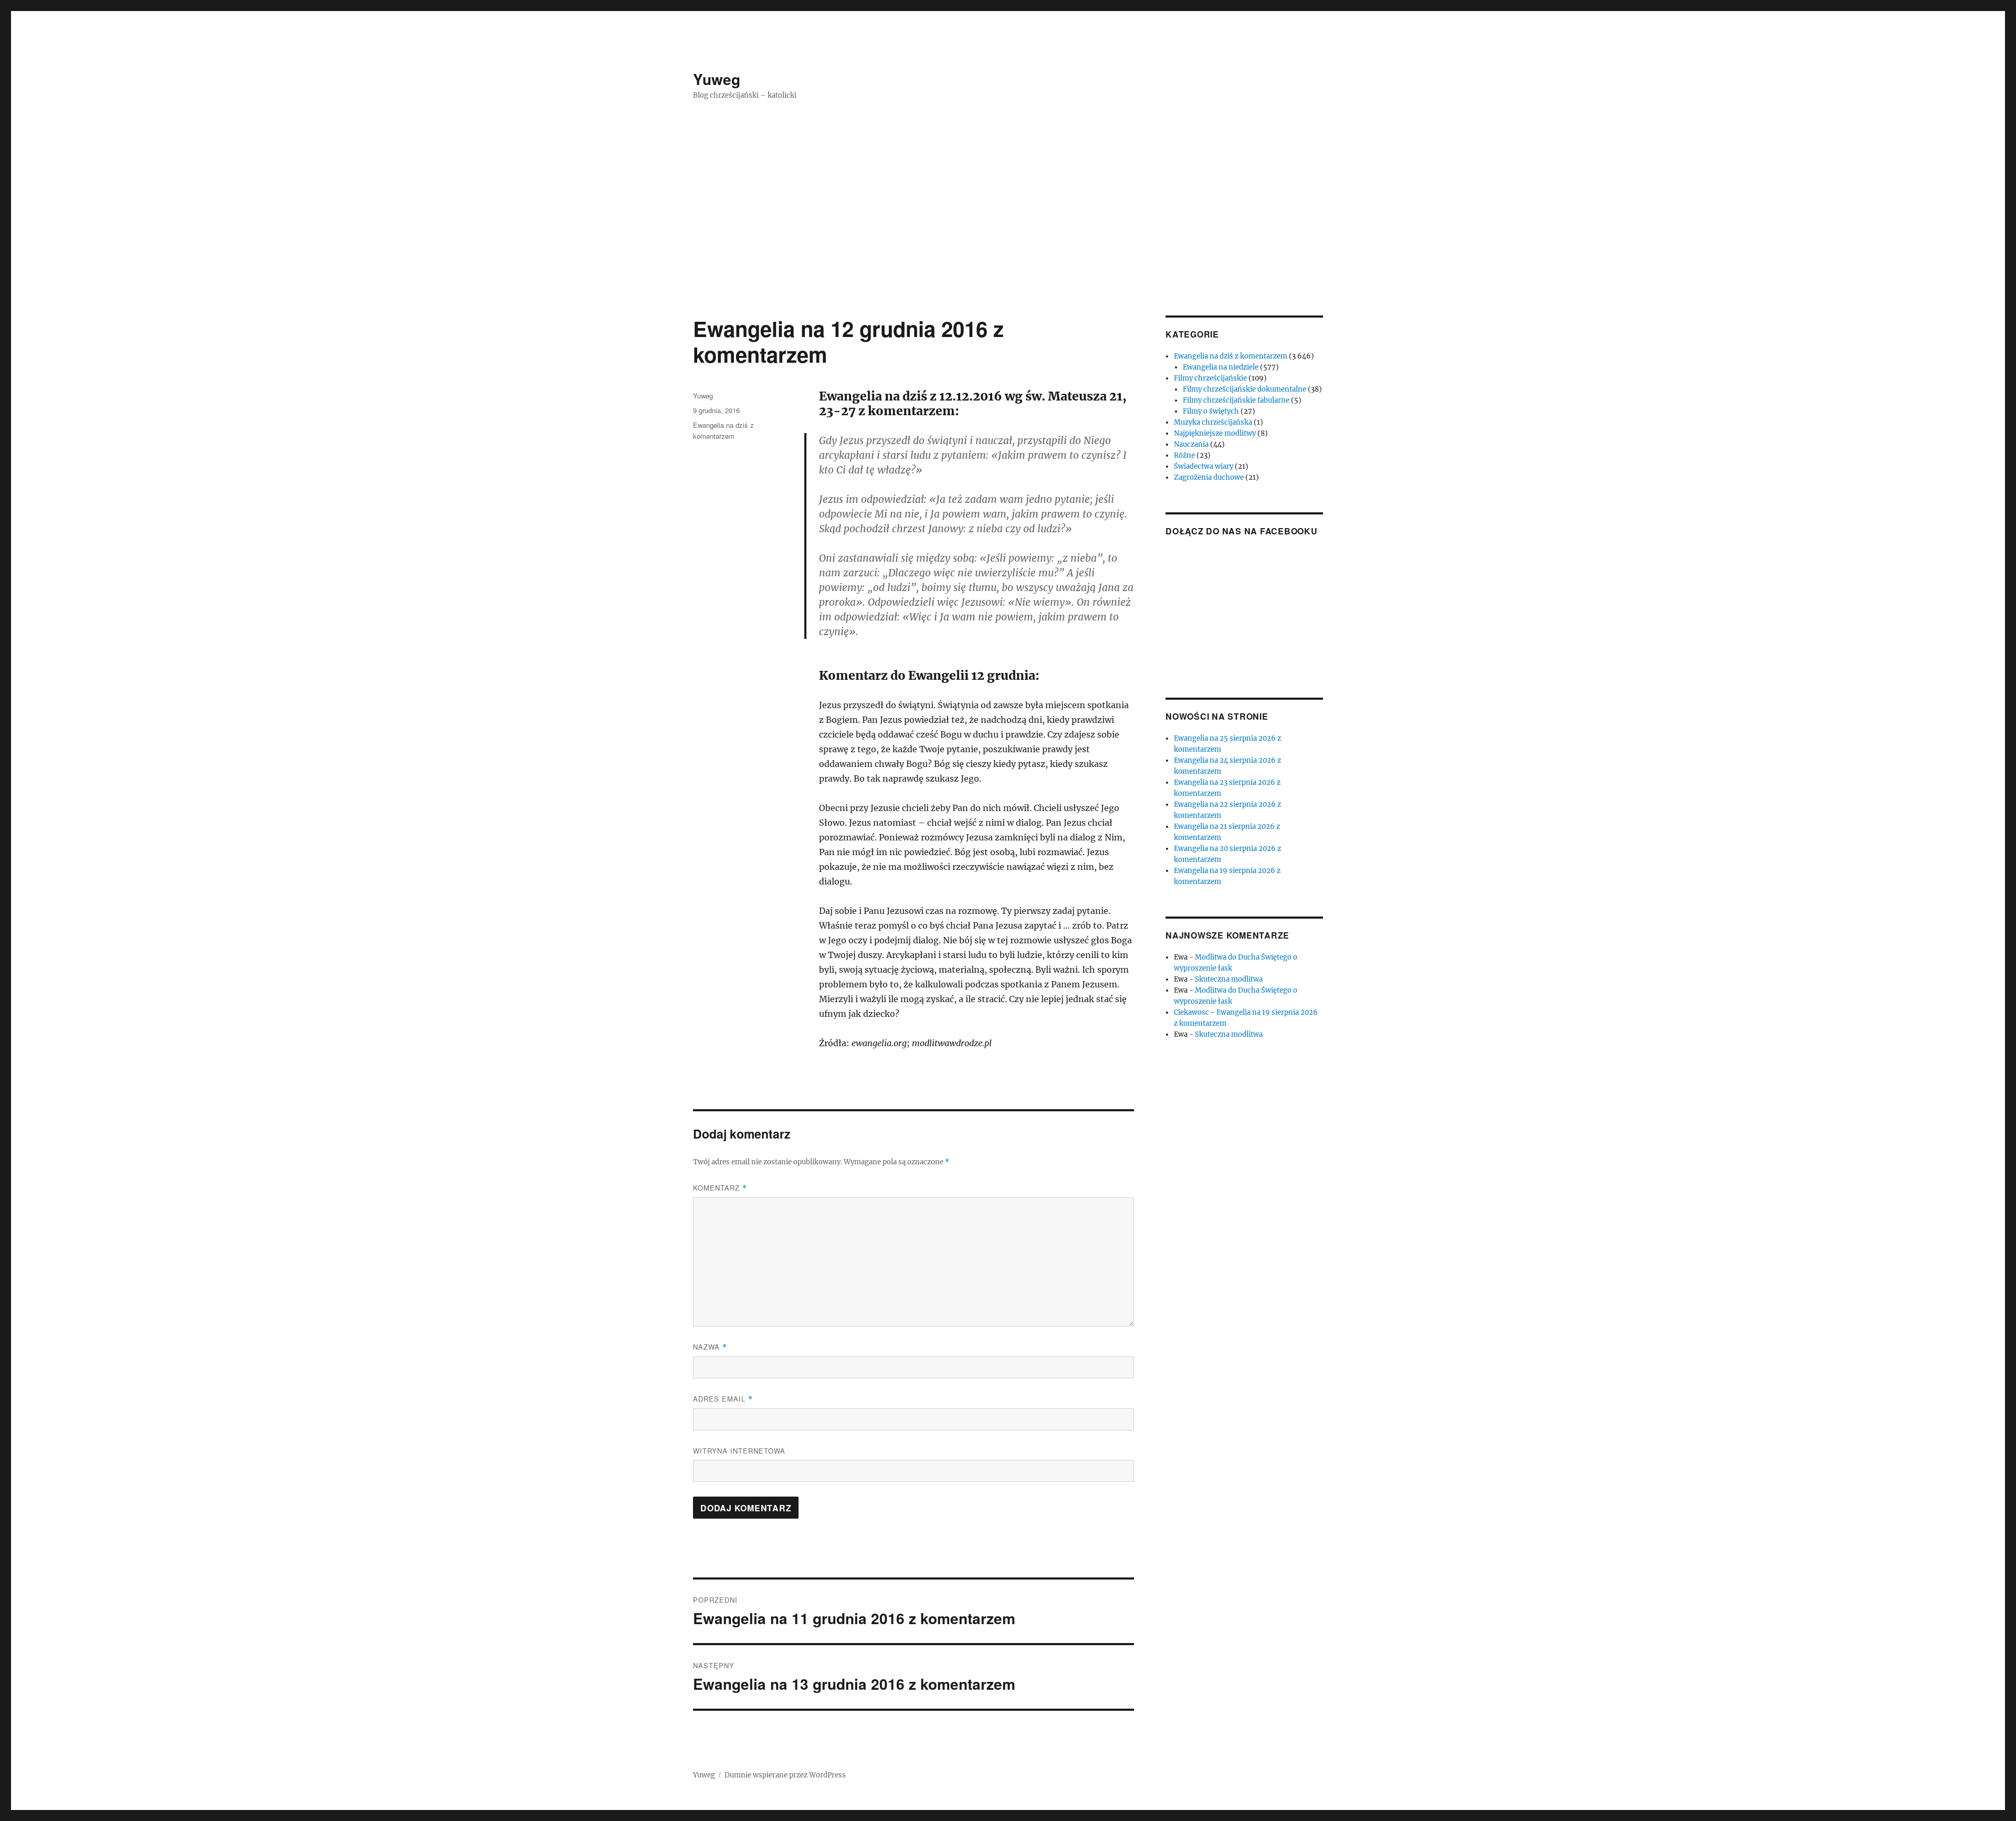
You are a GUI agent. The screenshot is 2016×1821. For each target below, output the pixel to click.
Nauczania (1191, 444)
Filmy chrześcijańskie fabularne (1236, 400)
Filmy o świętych (1211, 411)
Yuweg (717, 79)
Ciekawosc (1191, 1012)
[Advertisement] (1008, 238)
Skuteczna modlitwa (1229, 979)
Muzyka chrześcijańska (1213, 422)
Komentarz (720, 1188)
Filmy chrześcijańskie (1210, 378)
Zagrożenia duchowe (1209, 477)
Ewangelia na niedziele (1221, 367)
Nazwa (710, 1347)
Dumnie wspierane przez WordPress (785, 1775)
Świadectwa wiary (1204, 466)
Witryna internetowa (739, 1451)
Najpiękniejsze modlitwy (1215, 433)
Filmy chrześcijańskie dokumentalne (1245, 389)
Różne (1184, 455)
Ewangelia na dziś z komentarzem (1231, 356)
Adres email (723, 1399)
